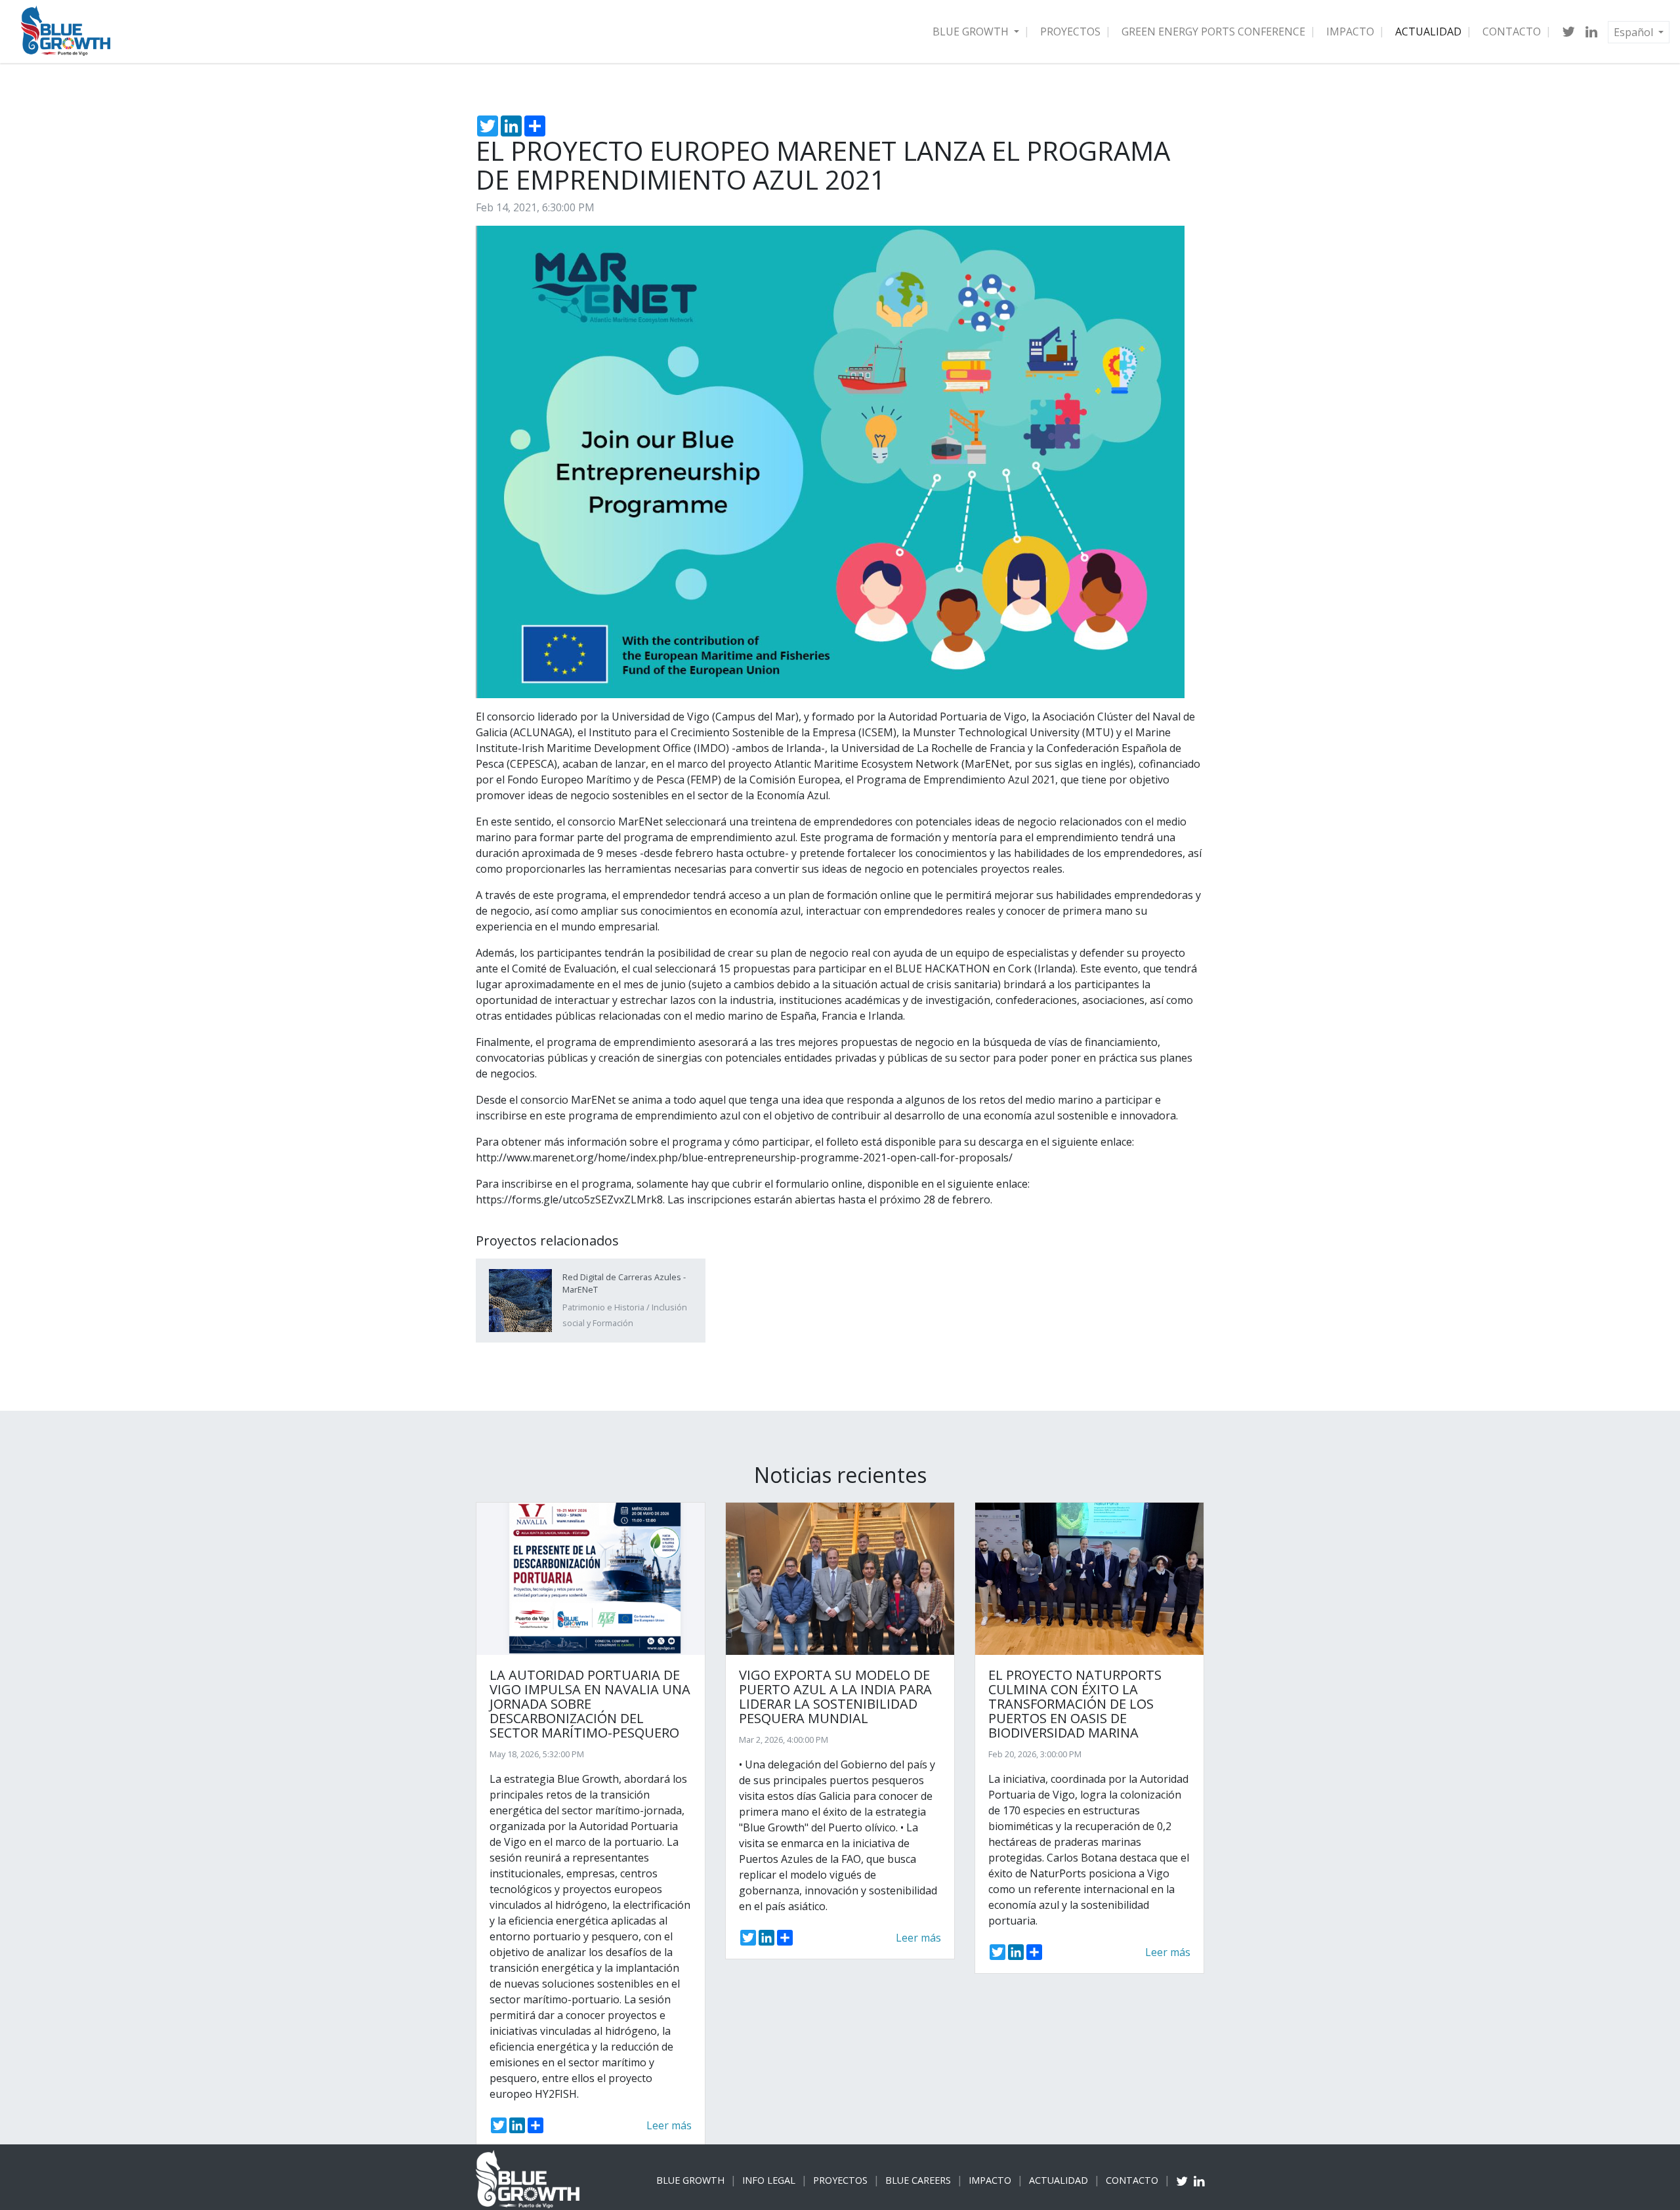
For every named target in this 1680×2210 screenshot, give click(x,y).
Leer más (669, 2125)
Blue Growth (972, 31)
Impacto (1350, 31)
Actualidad (1428, 31)
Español (1635, 32)
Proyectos (1070, 31)
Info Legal (769, 2180)
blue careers (918, 2180)
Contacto (1512, 31)
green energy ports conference (1213, 31)
